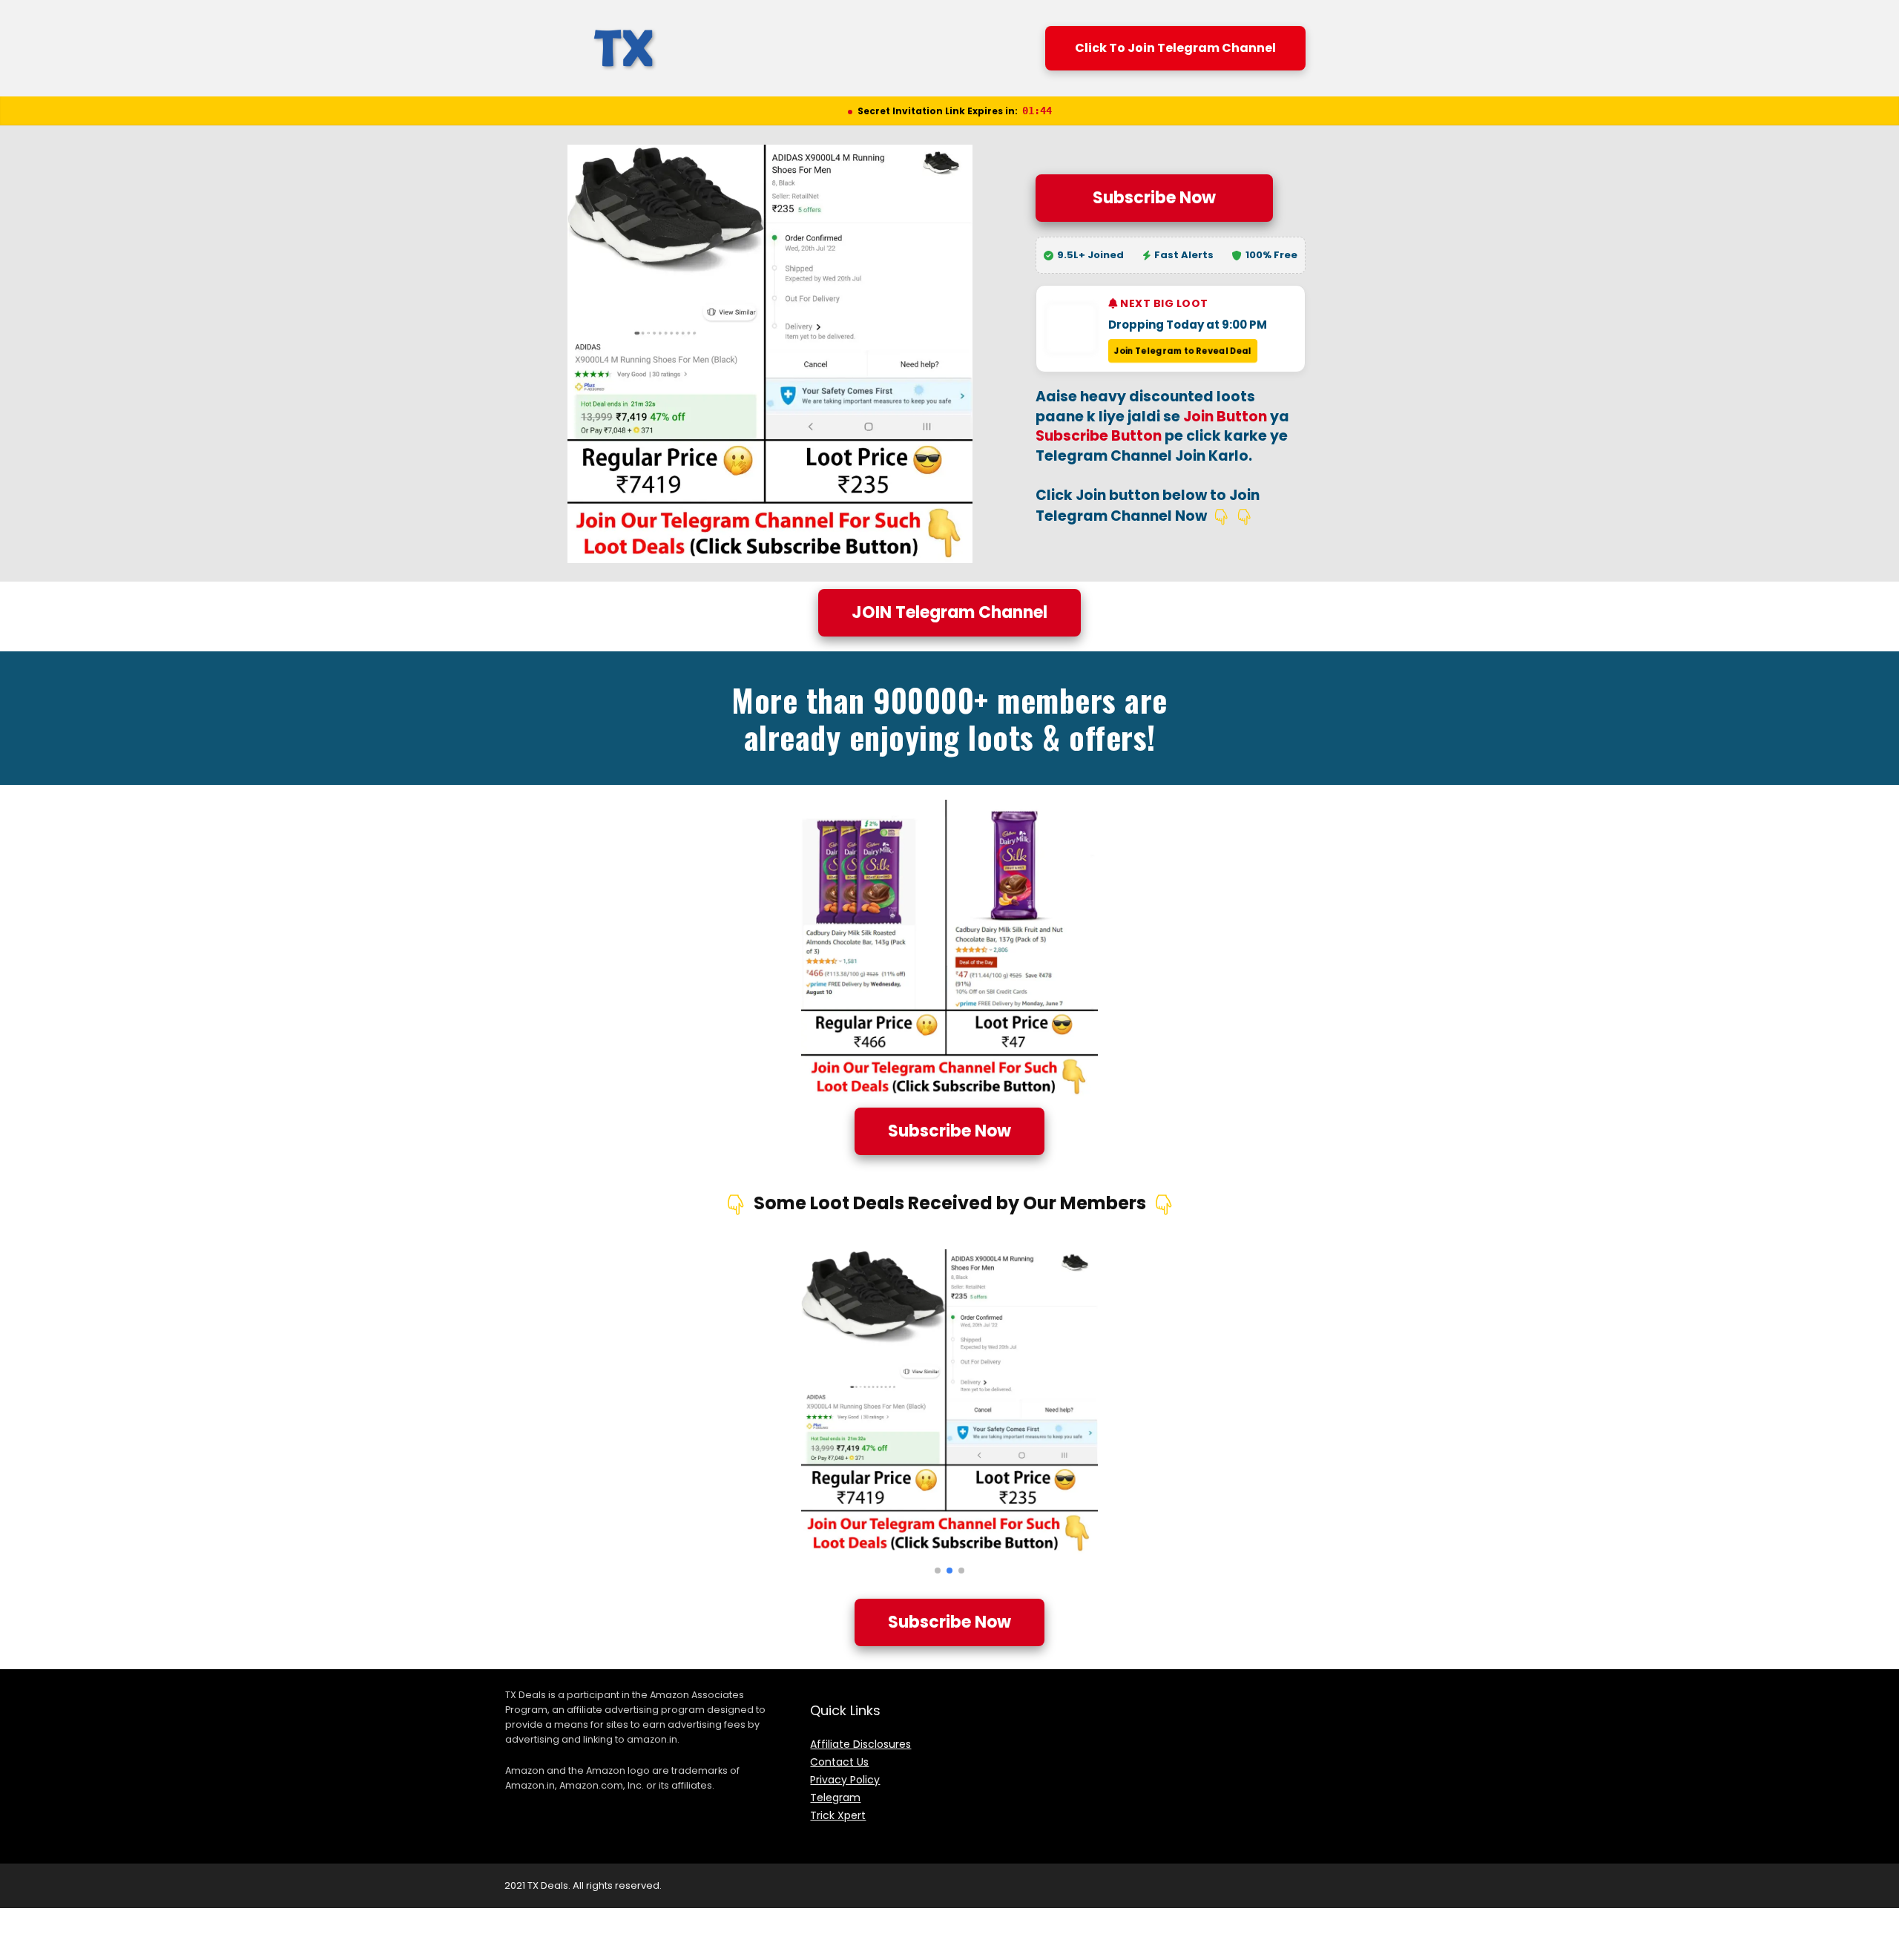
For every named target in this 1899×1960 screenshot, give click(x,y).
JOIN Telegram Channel (949, 612)
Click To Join (1175, 48)
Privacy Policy (845, 1780)
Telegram (835, 1798)
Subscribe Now (1154, 198)
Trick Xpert (838, 1815)
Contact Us (839, 1762)
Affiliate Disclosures (860, 1744)
